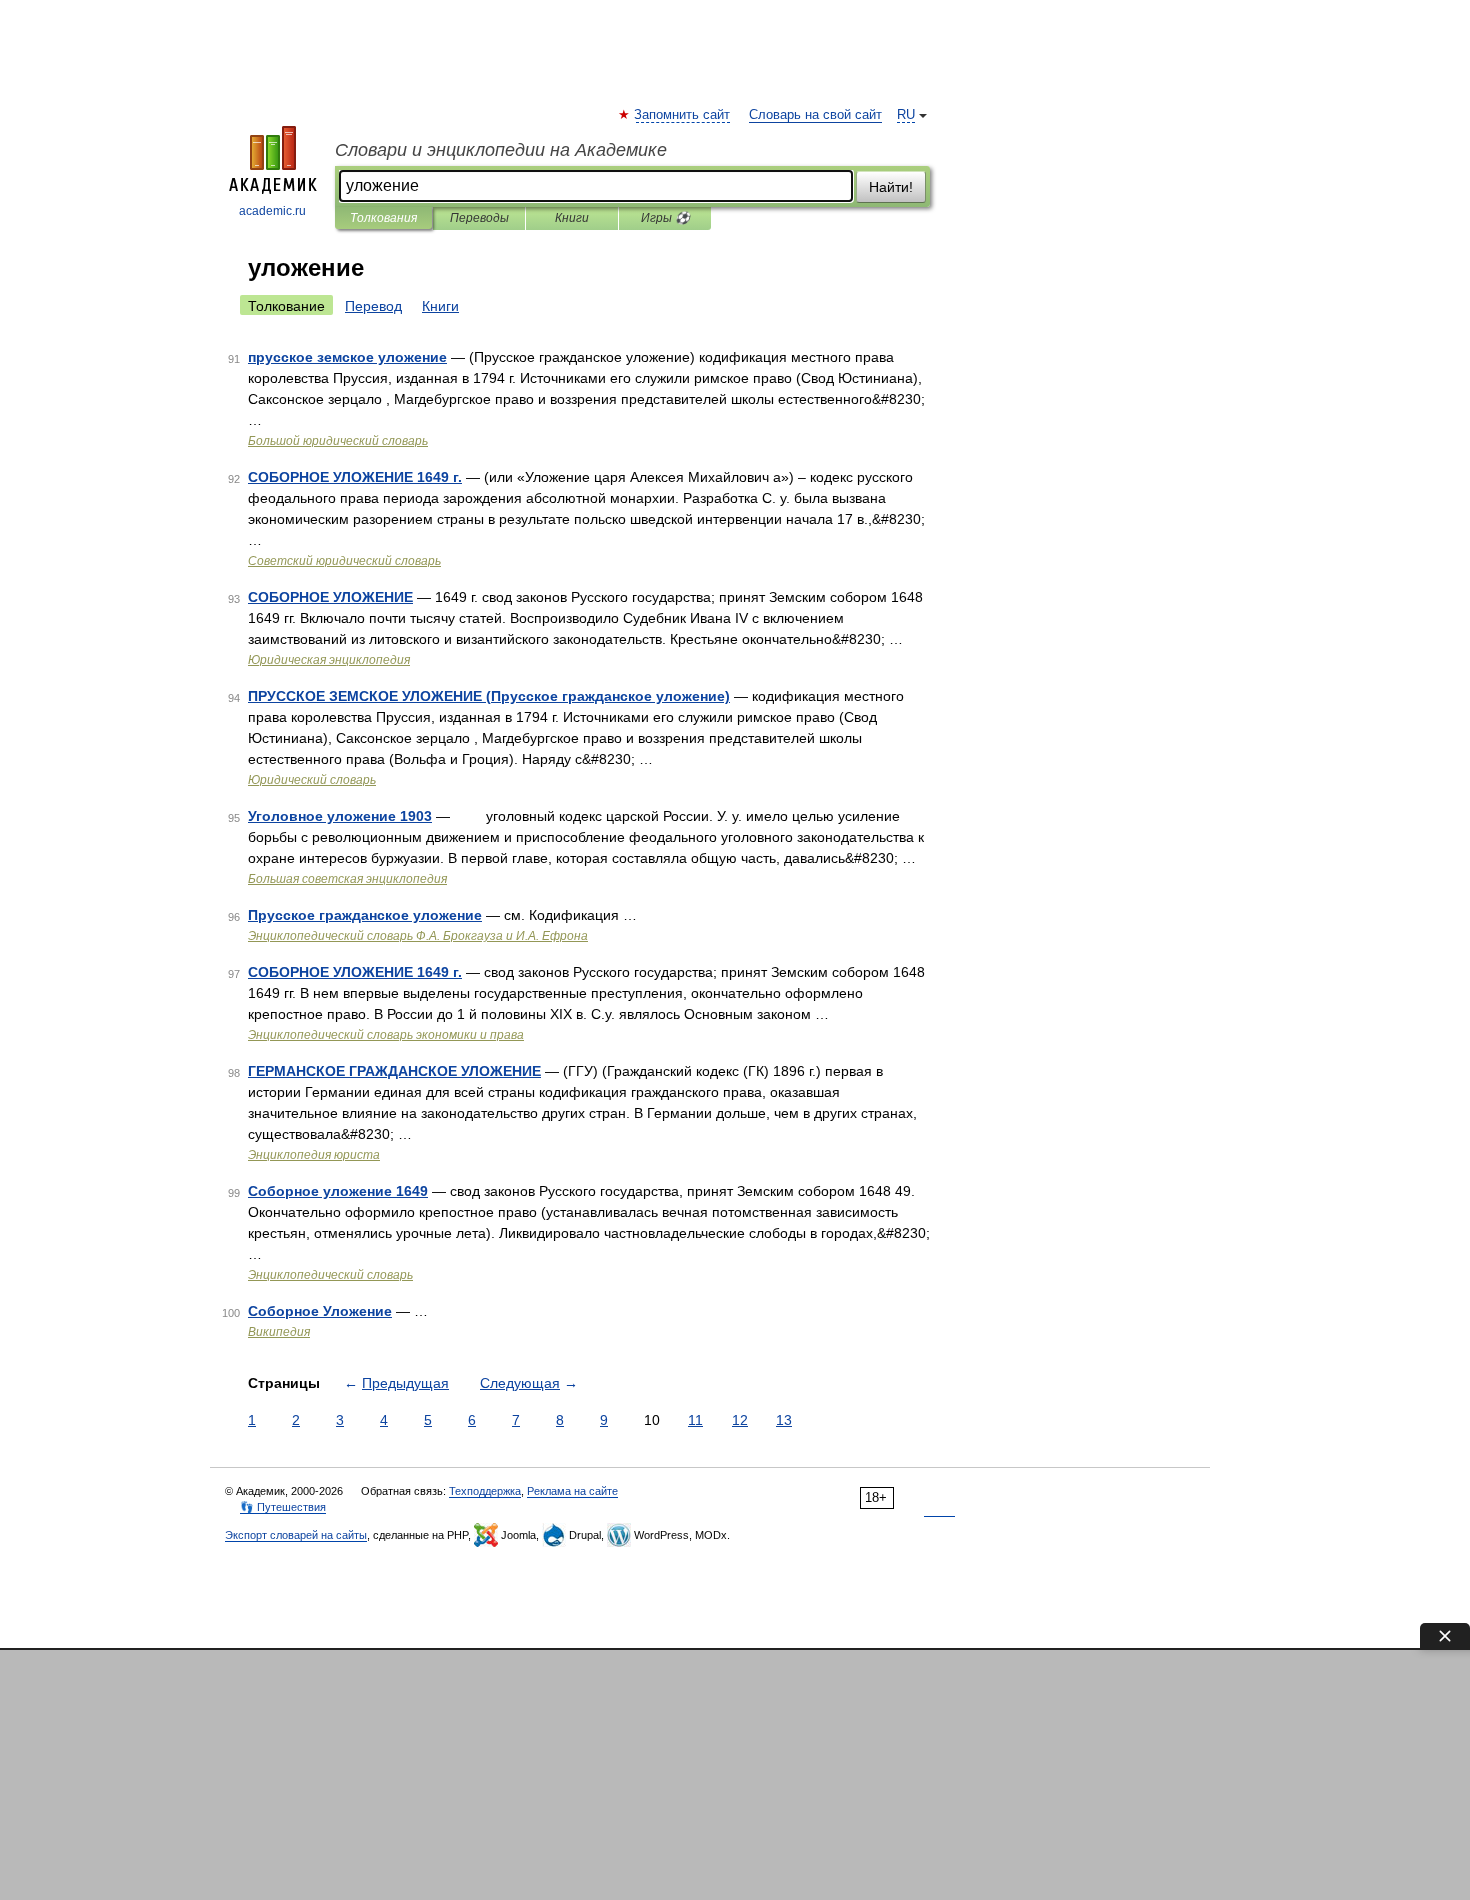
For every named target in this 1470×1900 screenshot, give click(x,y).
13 (784, 1420)
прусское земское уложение (347, 357)
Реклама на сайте (572, 1491)
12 (740, 1420)
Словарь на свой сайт (815, 115)
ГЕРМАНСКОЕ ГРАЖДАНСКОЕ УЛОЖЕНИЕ (394, 1071)
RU (906, 115)
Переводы (479, 218)
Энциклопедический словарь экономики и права (386, 1035)
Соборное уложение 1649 (338, 1191)
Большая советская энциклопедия (347, 879)
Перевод (373, 306)
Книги (572, 218)
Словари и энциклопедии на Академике (501, 150)
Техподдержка (485, 1491)
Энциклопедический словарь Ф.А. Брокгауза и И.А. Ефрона (418, 936)
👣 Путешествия (283, 1507)
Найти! (891, 187)
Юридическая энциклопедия (329, 660)
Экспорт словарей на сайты (296, 1535)
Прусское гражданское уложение (365, 915)
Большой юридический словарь (338, 441)
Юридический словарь (312, 780)
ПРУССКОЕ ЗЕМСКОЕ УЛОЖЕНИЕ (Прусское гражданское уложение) (489, 696)
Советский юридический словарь (344, 561)
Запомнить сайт (683, 115)
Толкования (383, 218)
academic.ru (272, 211)
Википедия (279, 1332)
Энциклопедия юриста (314, 1155)
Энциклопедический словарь (330, 1275)
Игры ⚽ (665, 218)
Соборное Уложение (320, 1311)
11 (695, 1420)
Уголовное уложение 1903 (340, 816)
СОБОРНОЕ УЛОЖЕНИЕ (330, 597)
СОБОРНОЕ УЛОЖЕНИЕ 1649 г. (355, 477)
